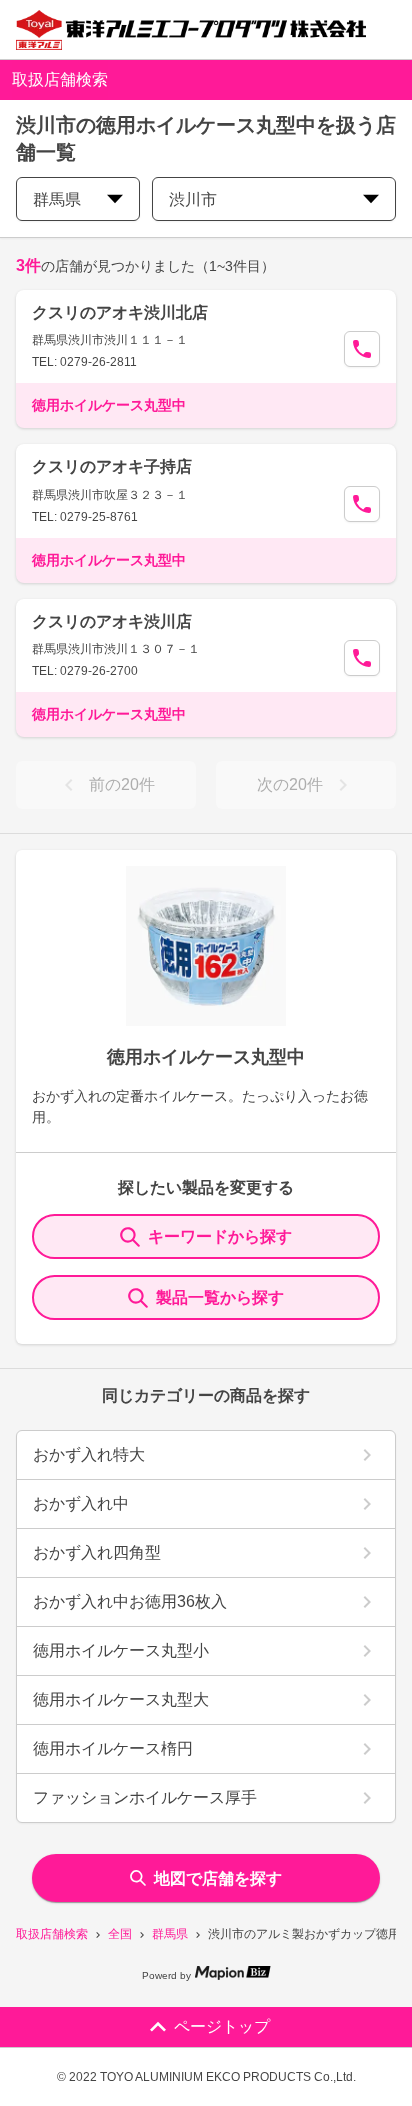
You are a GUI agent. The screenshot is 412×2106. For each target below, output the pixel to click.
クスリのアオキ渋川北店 (120, 312)
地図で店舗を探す (218, 1878)
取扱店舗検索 (52, 1934)
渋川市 (193, 199)
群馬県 (170, 1934)
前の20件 (122, 784)
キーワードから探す (220, 1236)
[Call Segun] (362, 349)
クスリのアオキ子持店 (112, 466)
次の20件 (290, 784)
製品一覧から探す (220, 1297)
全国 (120, 1934)
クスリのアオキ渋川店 (112, 621)
